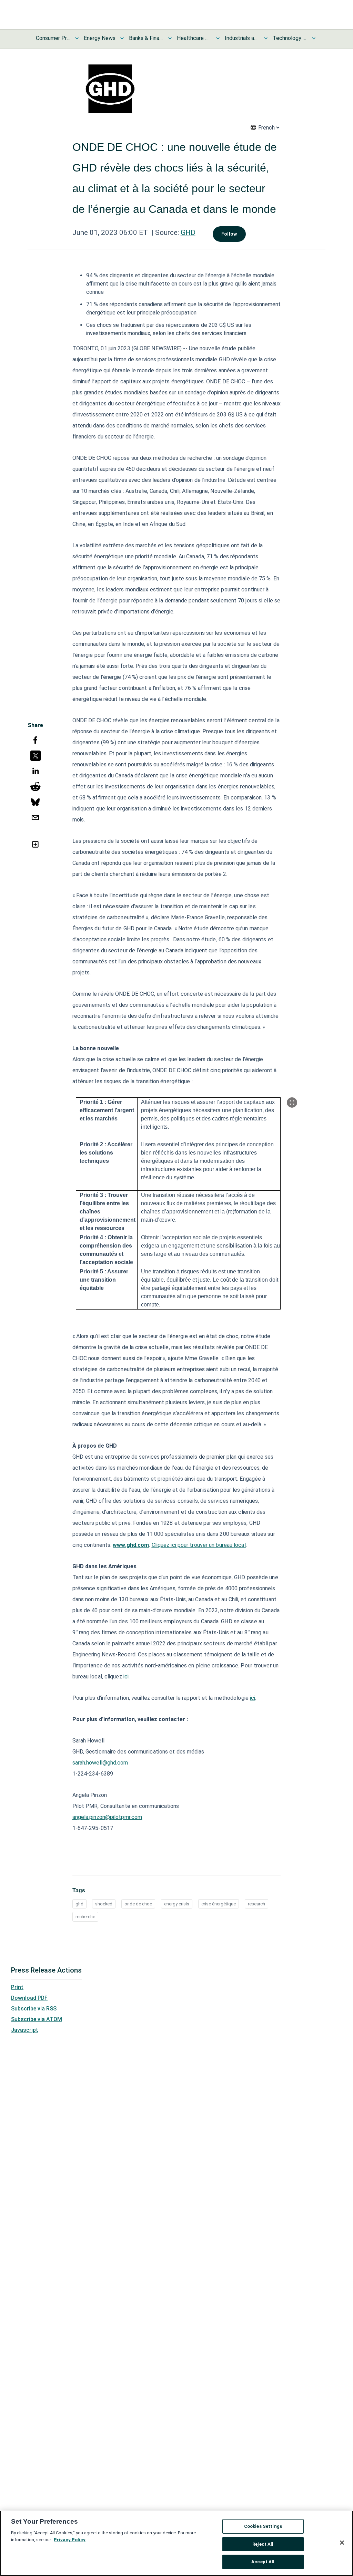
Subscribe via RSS (34, 2009)
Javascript (25, 2030)
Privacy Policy (70, 2540)
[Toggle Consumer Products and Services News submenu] (77, 38)
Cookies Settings (263, 2526)
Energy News (100, 38)
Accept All (263, 2562)
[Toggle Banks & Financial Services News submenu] (170, 38)
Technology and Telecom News (290, 38)
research (256, 1904)
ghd (79, 1904)
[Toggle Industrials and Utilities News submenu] (266, 38)
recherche (85, 1917)
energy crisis (177, 1904)
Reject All (263, 2544)
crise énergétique (219, 1904)
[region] (176, 2543)
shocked (104, 1904)
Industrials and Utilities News (242, 38)
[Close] (342, 2543)
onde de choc (138, 1904)
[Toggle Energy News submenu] (122, 38)
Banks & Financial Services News (146, 38)
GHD (188, 232)
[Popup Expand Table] (292, 1103)
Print (17, 1987)
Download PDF (29, 1998)
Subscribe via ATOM (37, 2019)
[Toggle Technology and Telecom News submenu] (314, 38)
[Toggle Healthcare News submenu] (218, 38)
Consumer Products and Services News (53, 38)
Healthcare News (194, 38)
